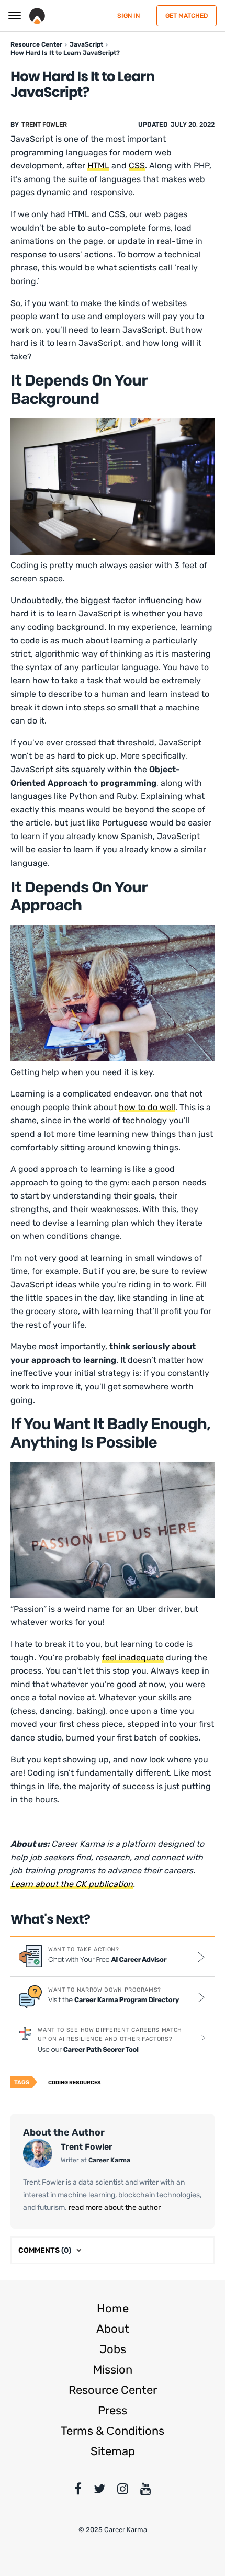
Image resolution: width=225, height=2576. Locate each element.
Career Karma (109, 2160)
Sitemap (113, 2451)
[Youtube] (146, 2491)
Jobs (113, 2349)
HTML (98, 166)
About (113, 2329)
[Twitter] (99, 2491)
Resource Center (113, 2390)
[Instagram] (123, 2491)
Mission (113, 2370)
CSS (137, 166)
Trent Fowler (44, 125)
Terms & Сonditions (113, 2431)
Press (113, 2410)
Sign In (128, 16)
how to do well (147, 1107)
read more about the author (114, 2207)
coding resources (75, 2083)
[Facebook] (78, 2491)
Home (113, 2308)
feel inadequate (133, 1658)
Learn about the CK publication (72, 1884)
